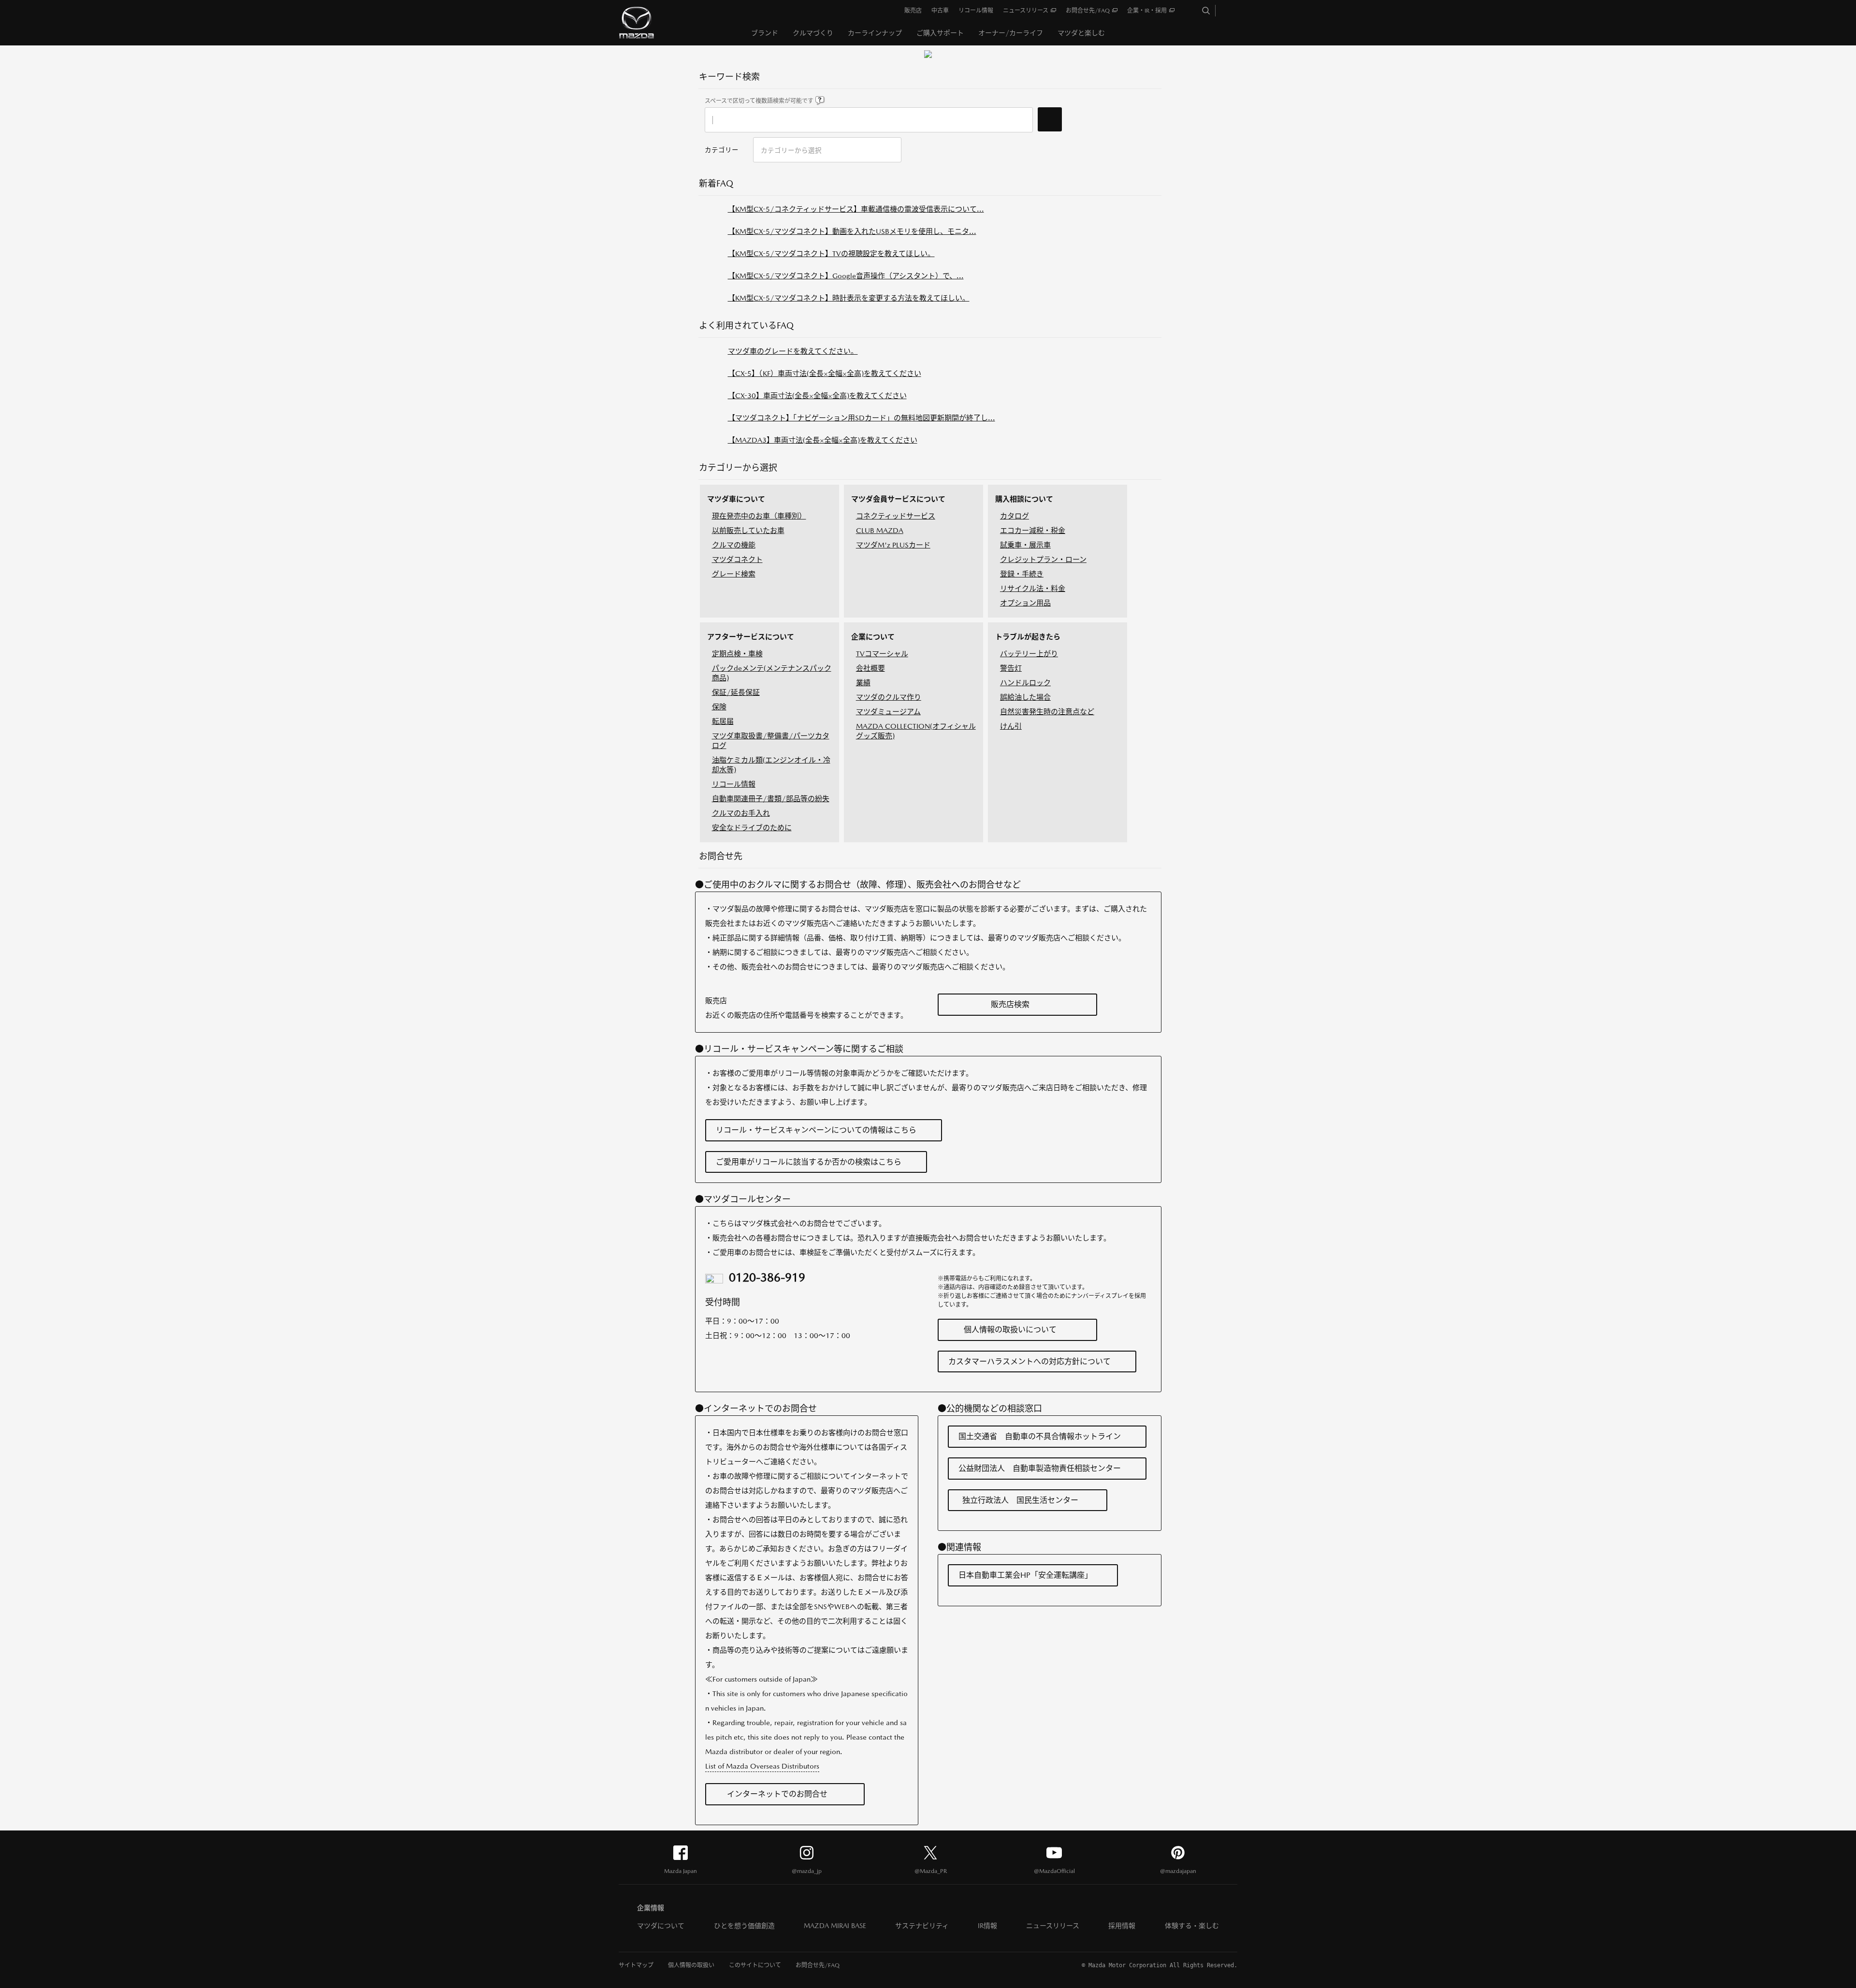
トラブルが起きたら (1028, 637)
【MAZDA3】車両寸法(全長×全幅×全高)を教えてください (823, 440)
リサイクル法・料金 (1033, 588)
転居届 (723, 721)
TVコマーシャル (882, 654)
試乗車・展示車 (1025, 545)
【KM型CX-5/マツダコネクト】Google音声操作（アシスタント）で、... (846, 276)
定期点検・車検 (737, 654)
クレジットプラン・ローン (1043, 559)
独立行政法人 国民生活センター (1020, 1500)
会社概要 (870, 668)
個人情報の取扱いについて (1010, 1330)
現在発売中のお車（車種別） (759, 516)
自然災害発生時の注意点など (1047, 712)
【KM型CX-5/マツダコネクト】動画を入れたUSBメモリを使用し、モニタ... (852, 231)
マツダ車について (736, 499)
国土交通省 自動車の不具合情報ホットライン (1040, 1436)
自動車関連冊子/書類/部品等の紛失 (771, 799)
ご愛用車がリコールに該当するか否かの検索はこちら (809, 1162)
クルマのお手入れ (741, 813)
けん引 (1011, 726)
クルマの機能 (734, 545)
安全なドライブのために (752, 828)
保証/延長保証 (736, 692)
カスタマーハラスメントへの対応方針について (1029, 1361)
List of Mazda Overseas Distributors (762, 1766)
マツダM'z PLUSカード (893, 545)
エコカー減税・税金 (1033, 530)
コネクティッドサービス (896, 516)
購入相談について (1024, 499)
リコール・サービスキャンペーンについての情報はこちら (816, 1130)
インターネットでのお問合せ (777, 1794)
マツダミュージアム (888, 712)
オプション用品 (1025, 603)
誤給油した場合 (1025, 697)
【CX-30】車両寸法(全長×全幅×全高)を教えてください (817, 396)
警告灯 (1011, 668)
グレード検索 (734, 574)
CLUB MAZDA (880, 530)
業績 (863, 683)
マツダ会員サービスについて (898, 499)
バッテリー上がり (1029, 654)
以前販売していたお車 (748, 530)
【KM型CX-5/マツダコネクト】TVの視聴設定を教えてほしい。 (831, 253)
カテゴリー (722, 150)
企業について (873, 637)
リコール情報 (734, 784)
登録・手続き (1022, 574)
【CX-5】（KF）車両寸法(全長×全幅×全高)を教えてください (825, 373)
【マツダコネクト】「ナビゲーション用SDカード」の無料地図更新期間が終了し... (862, 418)
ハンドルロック (1025, 683)
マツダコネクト (737, 559)
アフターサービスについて (751, 637)
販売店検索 (1010, 1004)
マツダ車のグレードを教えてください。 (793, 351)
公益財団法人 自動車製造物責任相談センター (1040, 1468)
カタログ (1015, 516)
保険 (719, 707)
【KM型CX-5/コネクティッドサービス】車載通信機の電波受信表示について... (856, 209)
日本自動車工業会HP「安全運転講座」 (1025, 1575)
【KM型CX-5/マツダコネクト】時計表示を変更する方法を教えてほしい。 (849, 298)
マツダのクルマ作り (889, 697)
